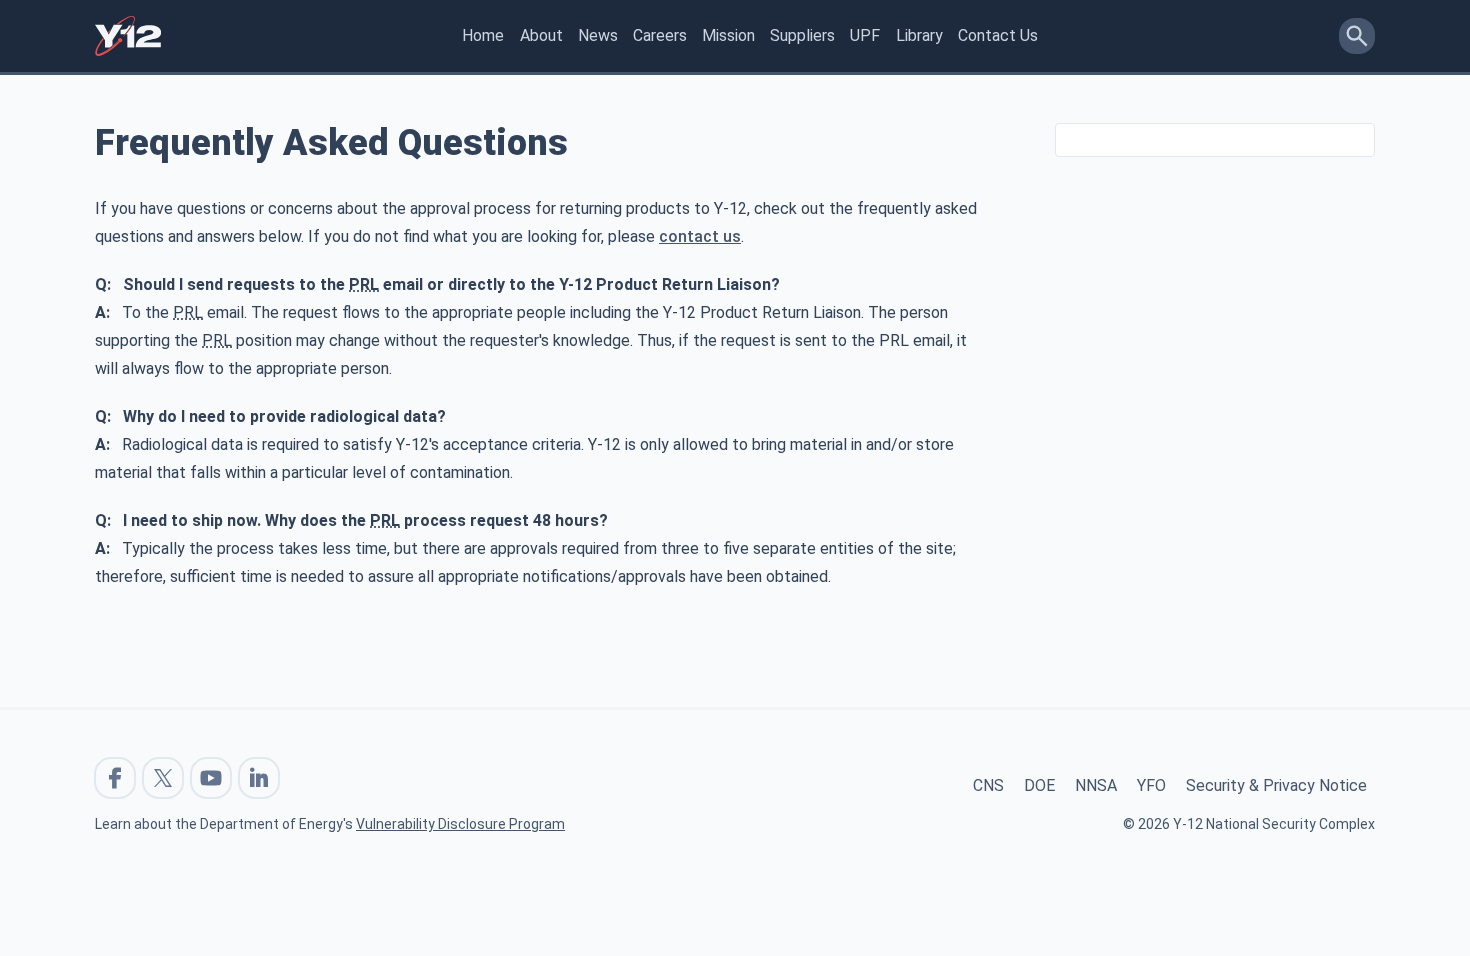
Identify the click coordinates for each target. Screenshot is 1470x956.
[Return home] (128, 36)
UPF (865, 35)
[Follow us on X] (163, 778)
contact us (700, 236)
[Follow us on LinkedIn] (259, 778)
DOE (1039, 785)
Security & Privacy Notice (1276, 785)
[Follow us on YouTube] (211, 778)
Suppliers (802, 35)
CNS (988, 785)
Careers (660, 35)
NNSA (1096, 785)
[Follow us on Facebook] (115, 778)
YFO (1151, 785)
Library (919, 35)
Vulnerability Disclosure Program (460, 824)
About (541, 35)
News (598, 35)
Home (483, 35)
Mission (728, 35)
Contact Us (998, 35)
